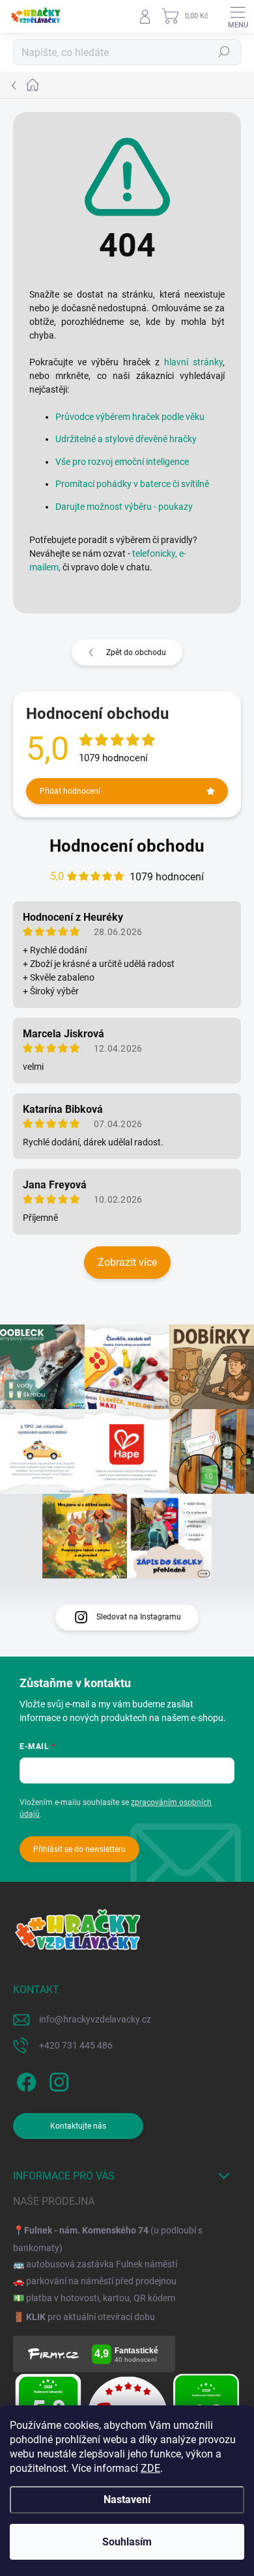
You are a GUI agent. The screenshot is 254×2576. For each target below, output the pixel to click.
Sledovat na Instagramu (139, 1617)
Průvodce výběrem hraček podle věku (130, 417)
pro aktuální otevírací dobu (91, 2317)
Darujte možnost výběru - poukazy (124, 507)
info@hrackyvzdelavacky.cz (95, 2019)
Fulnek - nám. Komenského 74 (86, 2230)
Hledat (224, 52)
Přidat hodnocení (70, 791)
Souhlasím (127, 2542)
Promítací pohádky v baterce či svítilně (132, 484)
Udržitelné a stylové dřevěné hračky (126, 439)
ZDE (150, 2468)
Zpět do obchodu (136, 652)
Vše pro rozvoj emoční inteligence (122, 462)
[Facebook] (24, 2079)
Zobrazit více (127, 1262)
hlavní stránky (193, 362)
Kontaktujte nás (78, 2126)
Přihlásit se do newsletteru (79, 1849)
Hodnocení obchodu (127, 846)
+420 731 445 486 (76, 2045)
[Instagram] (57, 2079)
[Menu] (238, 16)
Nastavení (127, 2499)
